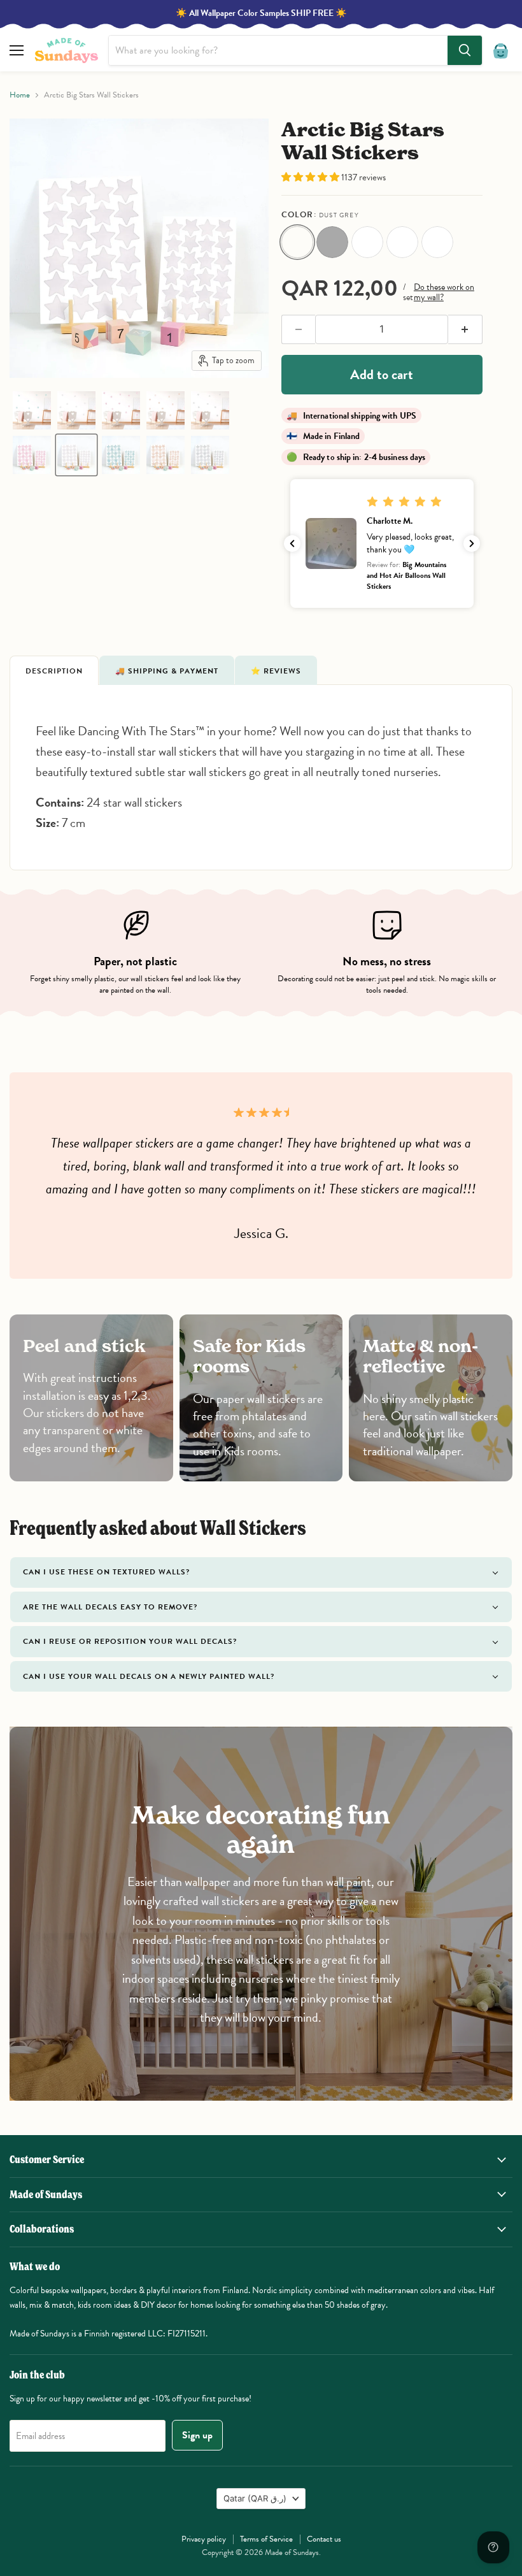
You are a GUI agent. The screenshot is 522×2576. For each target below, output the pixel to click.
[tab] (54, 670)
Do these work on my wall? (444, 292)
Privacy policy (204, 2539)
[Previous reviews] (292, 543)
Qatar (255, 2498)
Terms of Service (266, 2539)
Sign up (197, 2435)
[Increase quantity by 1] (465, 329)
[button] (32, 410)
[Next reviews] (472, 543)
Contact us (324, 2539)
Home (20, 95)
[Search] (465, 50)
